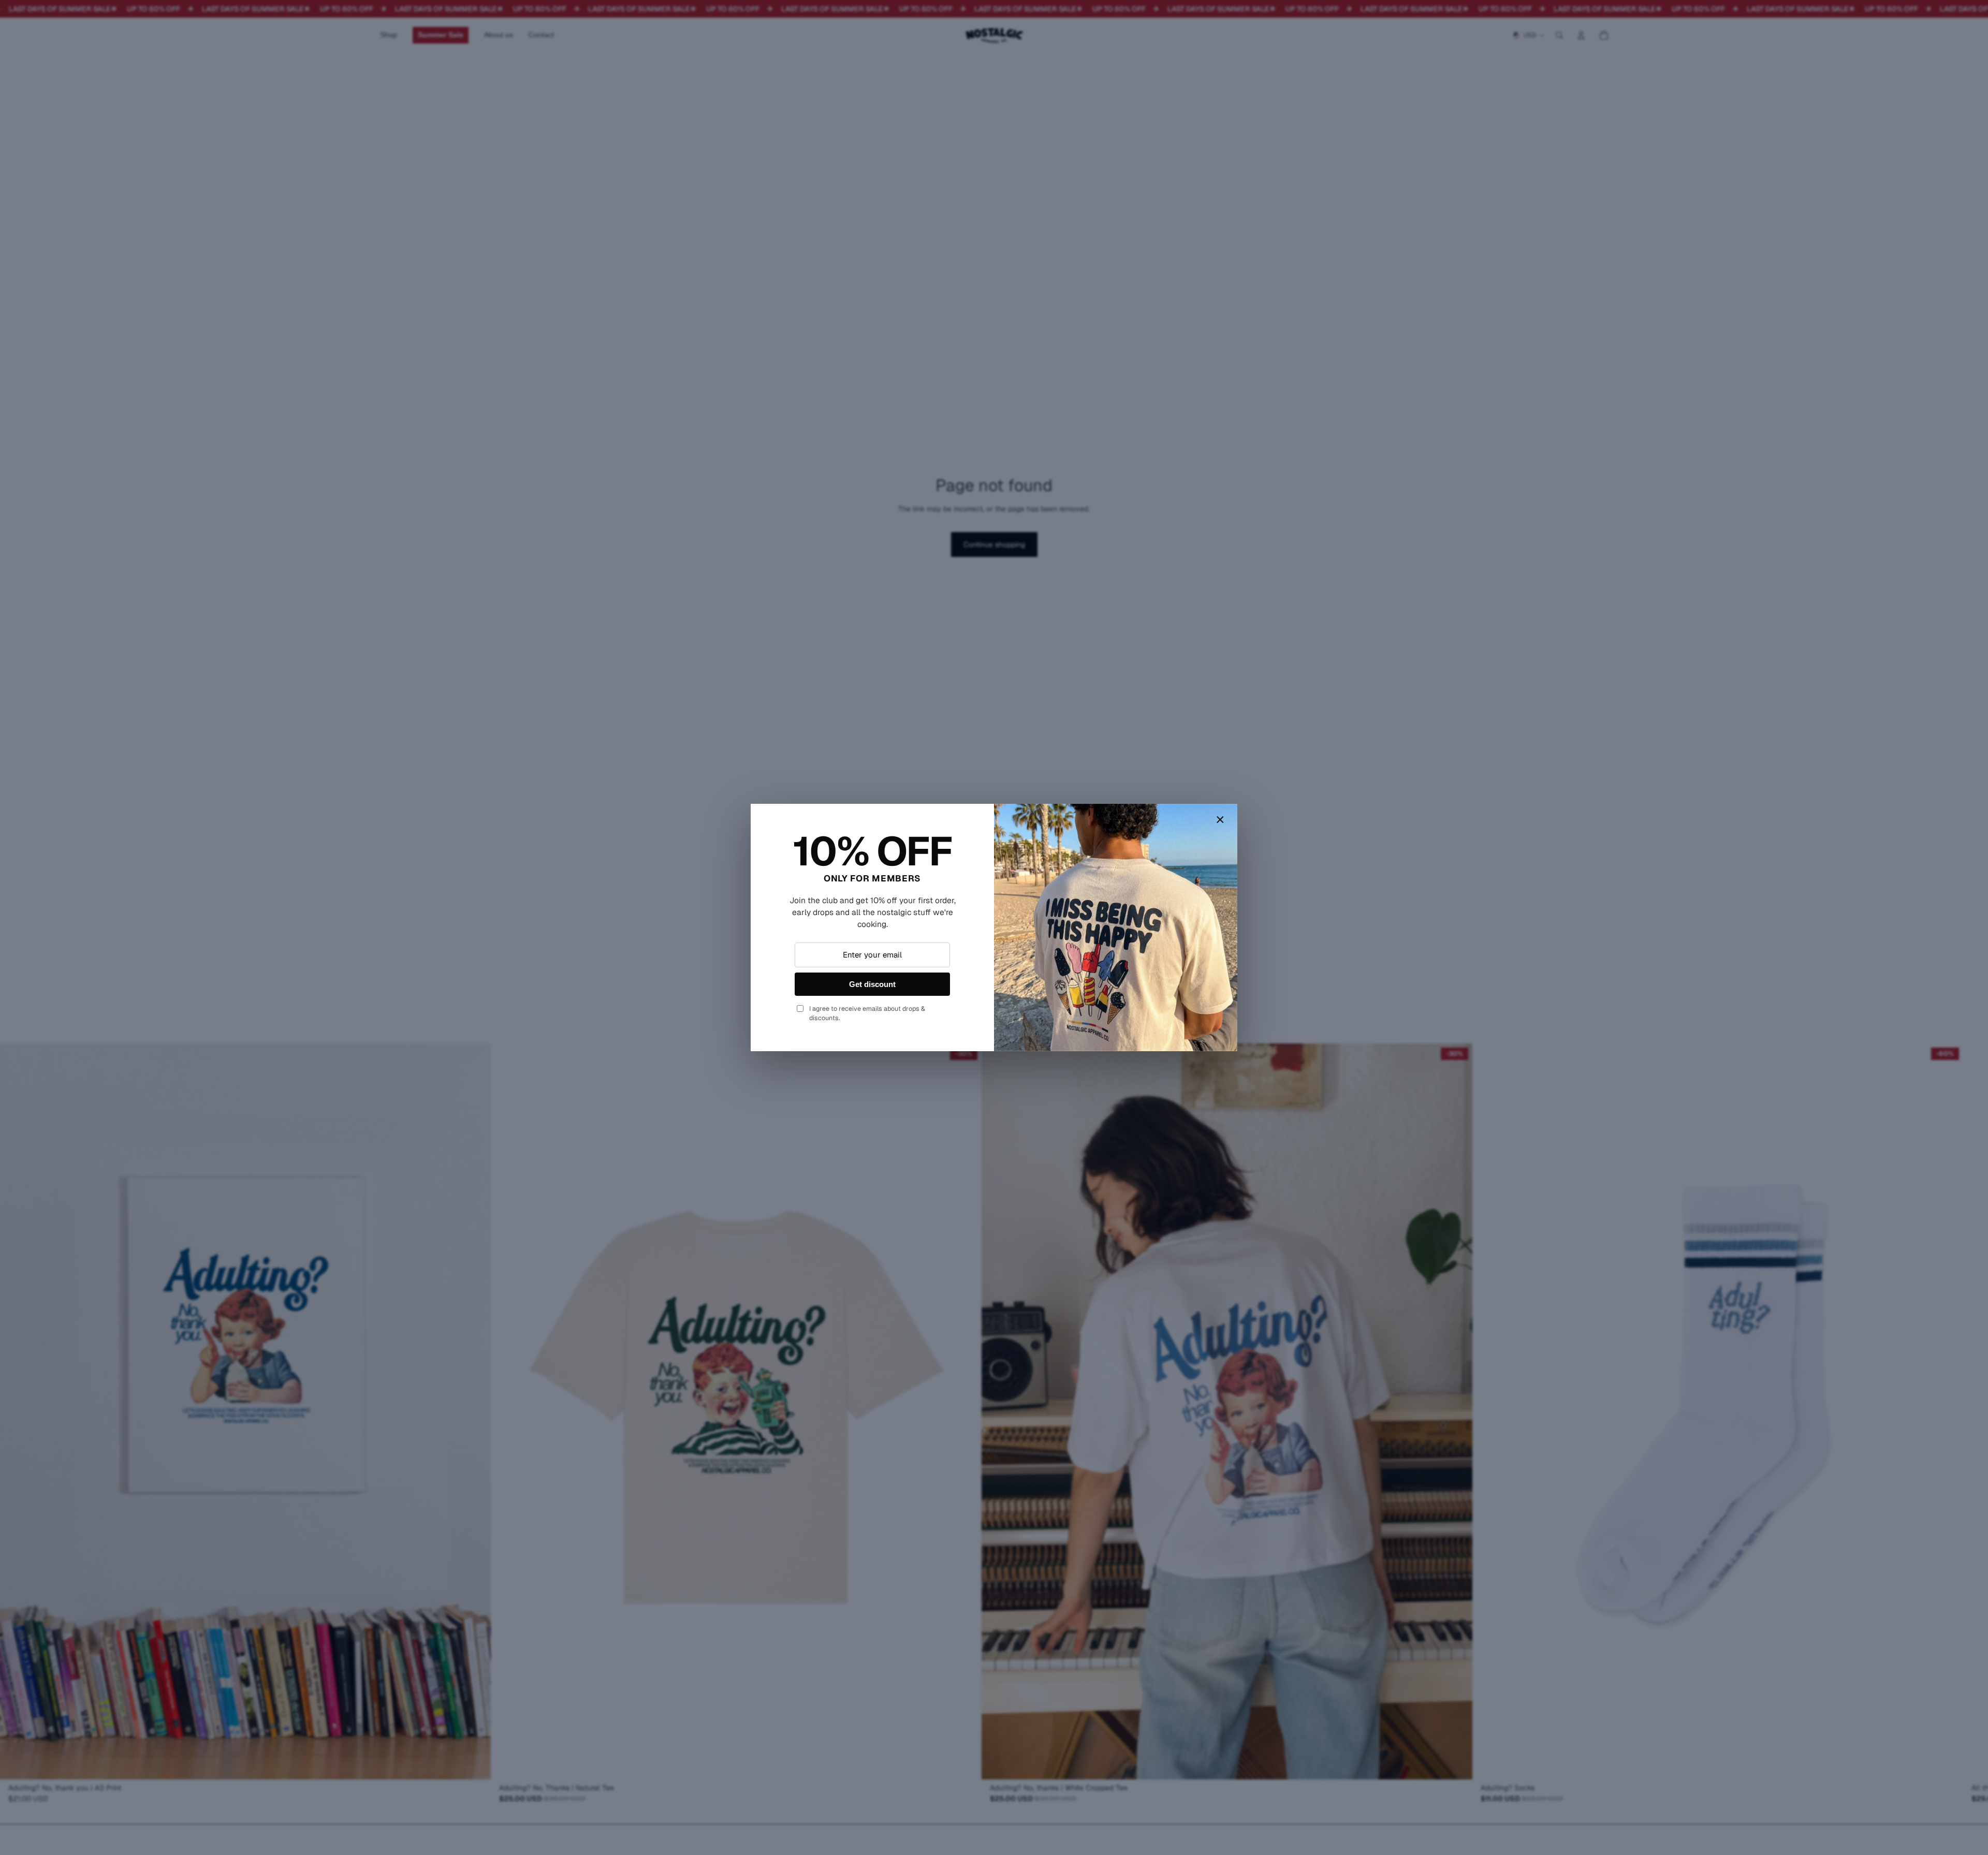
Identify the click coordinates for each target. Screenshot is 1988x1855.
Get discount (872, 984)
